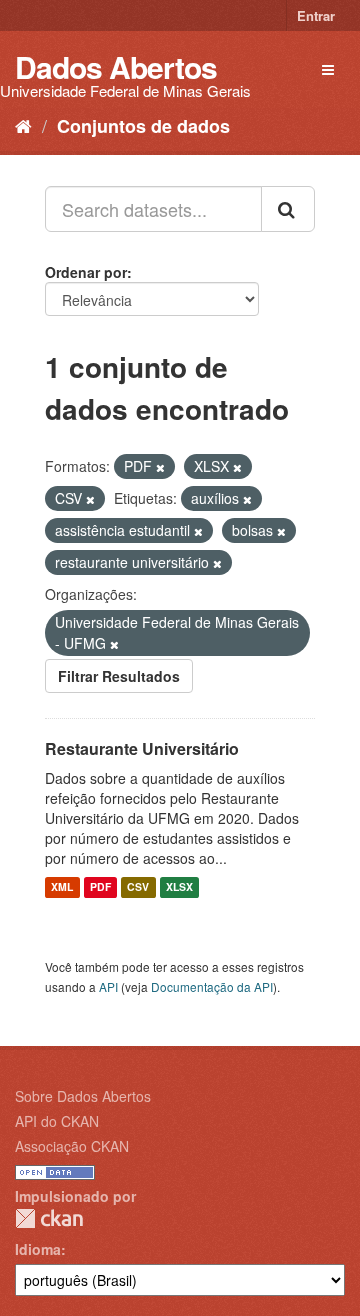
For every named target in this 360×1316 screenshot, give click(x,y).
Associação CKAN (72, 1146)
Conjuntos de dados (143, 126)
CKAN (49, 1218)
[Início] (23, 125)
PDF (100, 887)
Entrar (316, 15)
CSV (138, 887)
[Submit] (288, 209)
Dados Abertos (116, 66)
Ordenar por (86, 272)
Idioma (38, 1249)
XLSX (179, 887)
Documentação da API (212, 986)
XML (62, 887)
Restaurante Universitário (142, 748)
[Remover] (160, 467)
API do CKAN (57, 1121)
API (108, 986)
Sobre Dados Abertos (83, 1096)
